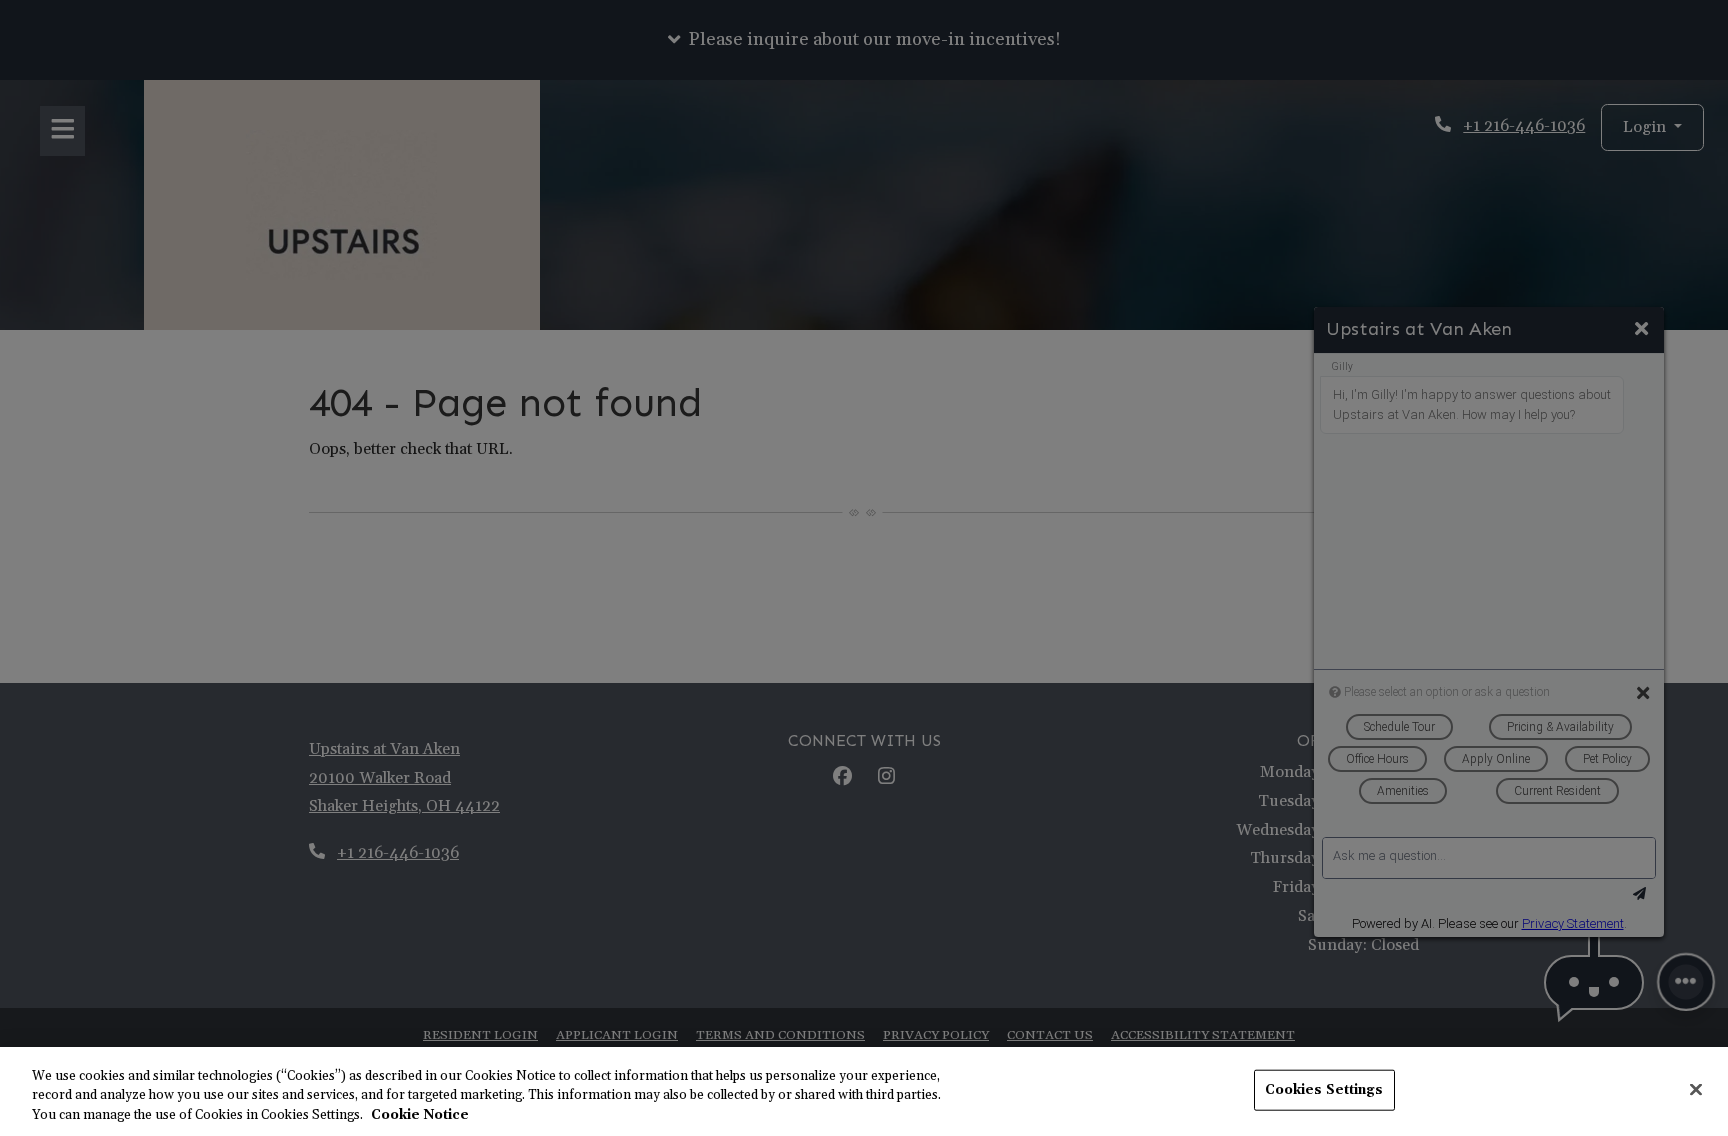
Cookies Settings (1324, 1089)
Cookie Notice (420, 1115)
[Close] (1696, 1089)
